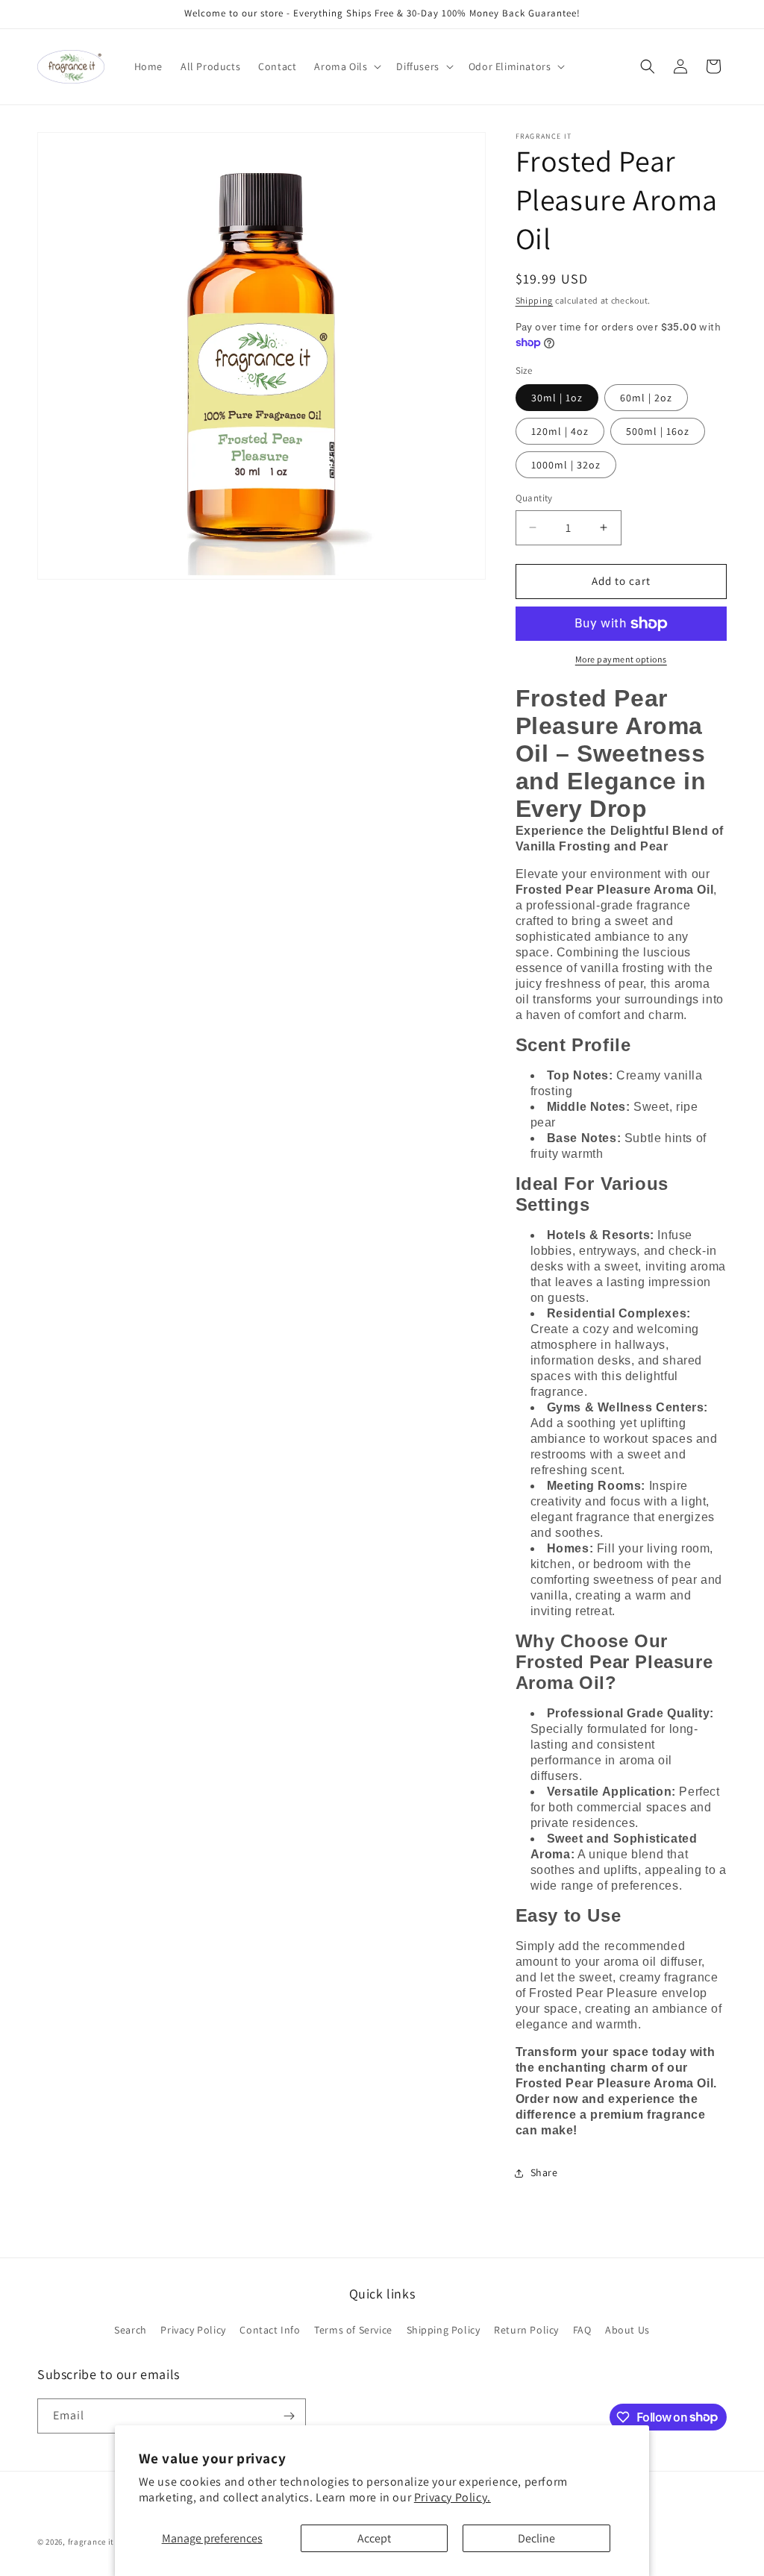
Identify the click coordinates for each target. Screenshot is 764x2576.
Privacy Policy (193, 2330)
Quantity (534, 498)
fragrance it (91, 2542)
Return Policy (526, 2330)
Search (131, 2330)
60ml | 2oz (646, 398)
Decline (536, 2538)
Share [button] (544, 2172)
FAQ (582, 2330)
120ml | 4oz (560, 431)
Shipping (535, 300)
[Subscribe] (289, 2416)
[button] (346, 66)
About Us (627, 2330)
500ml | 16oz (658, 431)
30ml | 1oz (557, 398)
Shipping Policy (444, 2330)
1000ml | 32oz (566, 465)
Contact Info (270, 2330)
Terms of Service (353, 2330)
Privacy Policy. (453, 2497)
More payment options (621, 659)
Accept (374, 2538)
